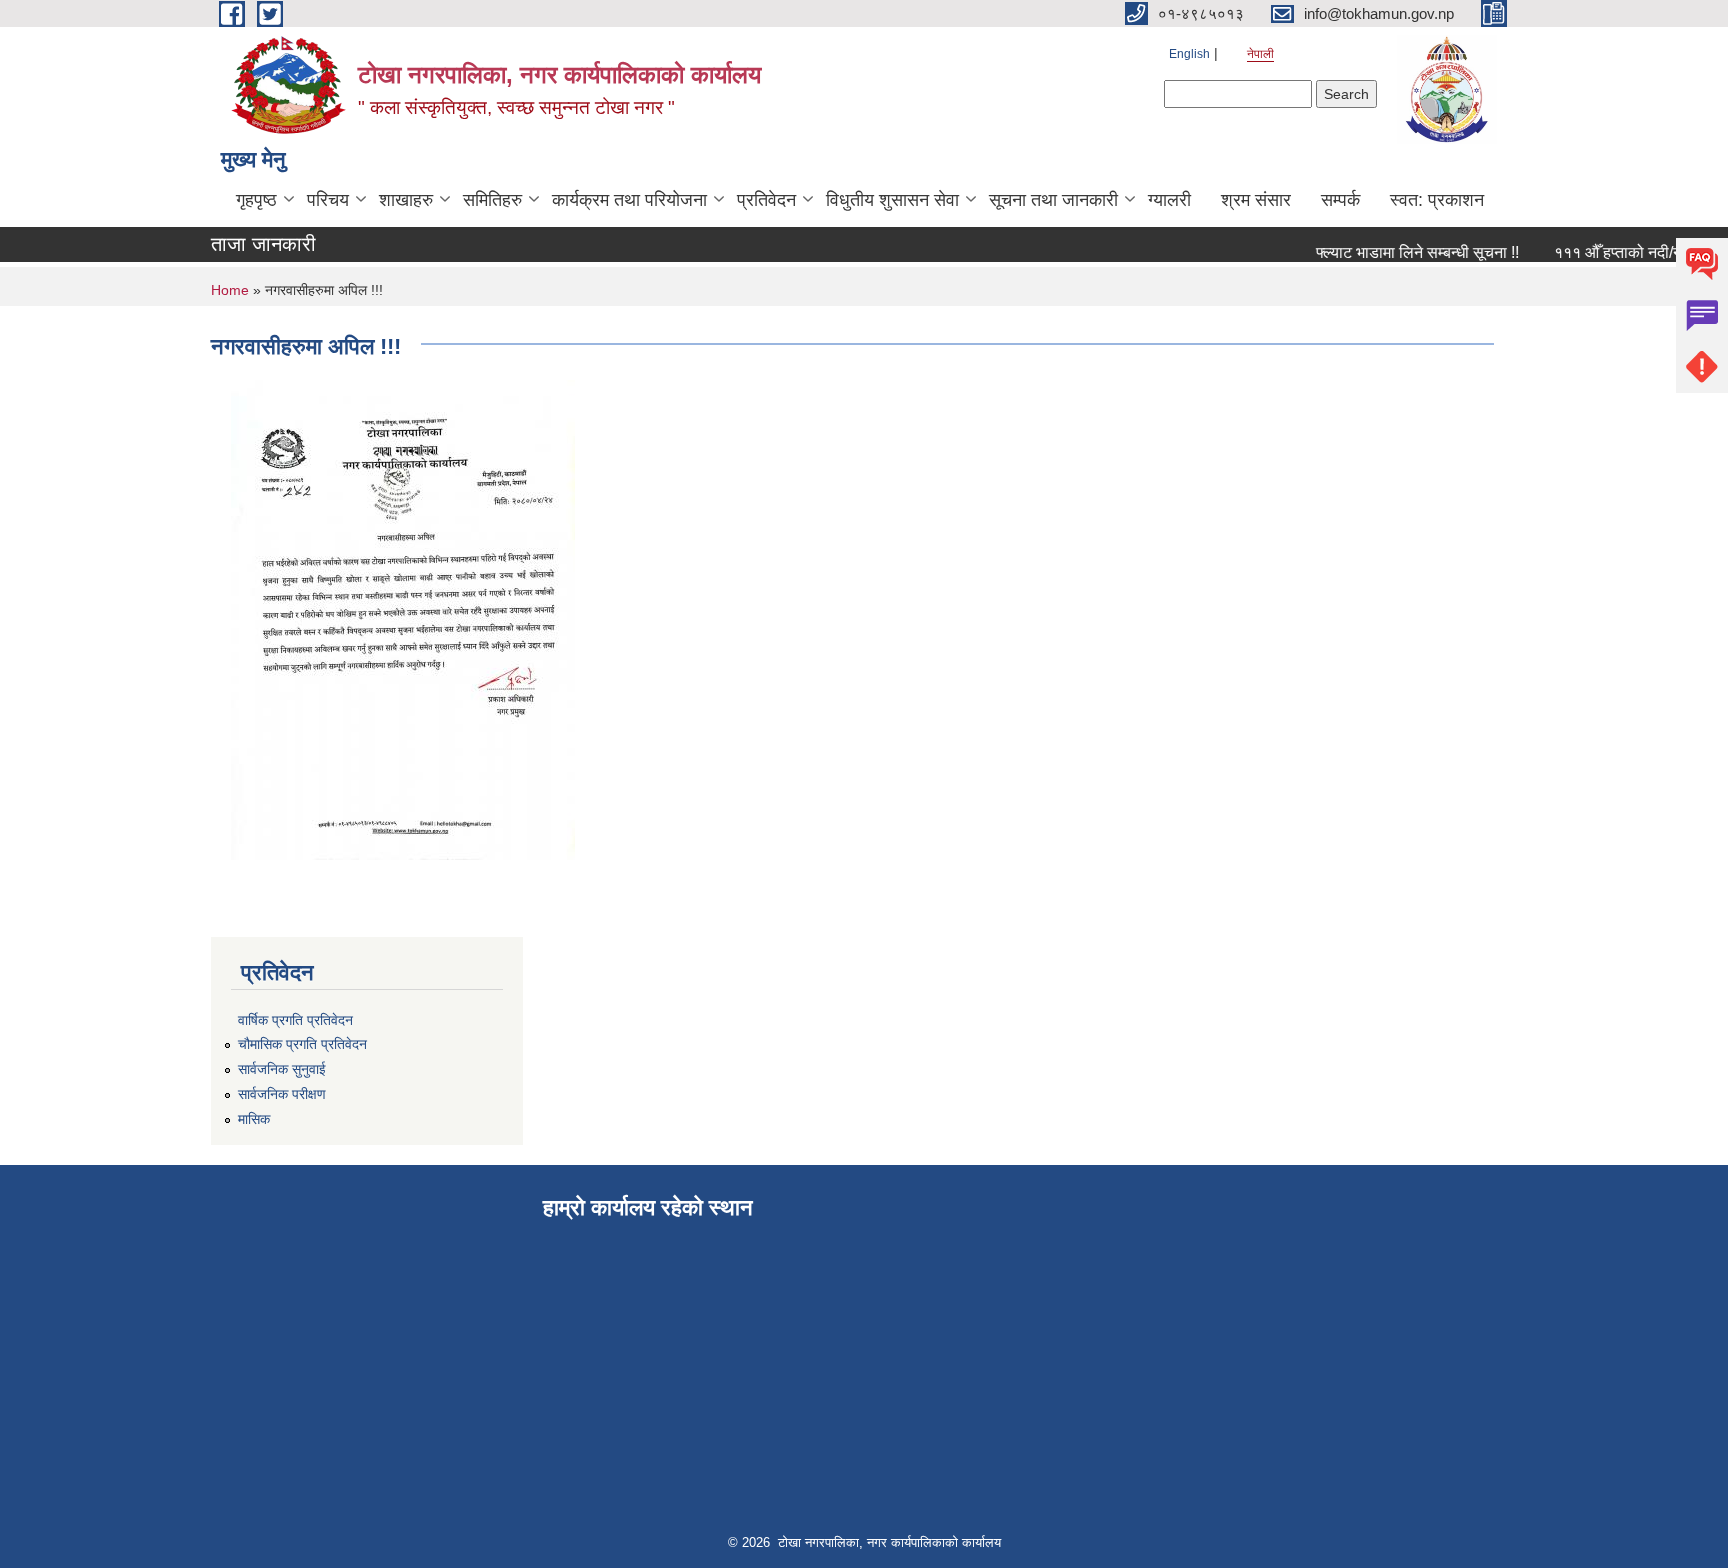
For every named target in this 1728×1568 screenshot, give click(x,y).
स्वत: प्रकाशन (1437, 200)
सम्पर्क (1340, 200)
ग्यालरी (1169, 200)
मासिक (254, 1119)
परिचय (328, 200)
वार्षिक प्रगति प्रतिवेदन (295, 1020)
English (1189, 54)
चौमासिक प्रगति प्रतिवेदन (302, 1044)
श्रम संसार (1256, 200)
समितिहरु (492, 200)
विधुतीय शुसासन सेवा (892, 200)
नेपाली (1260, 54)
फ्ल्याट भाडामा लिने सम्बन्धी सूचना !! (1402, 252)
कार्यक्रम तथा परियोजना (629, 200)
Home (230, 290)
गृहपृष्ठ (256, 200)
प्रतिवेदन (766, 200)
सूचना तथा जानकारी (1053, 200)
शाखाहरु (406, 200)
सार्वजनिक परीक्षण (282, 1094)
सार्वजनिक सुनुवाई (282, 1069)
